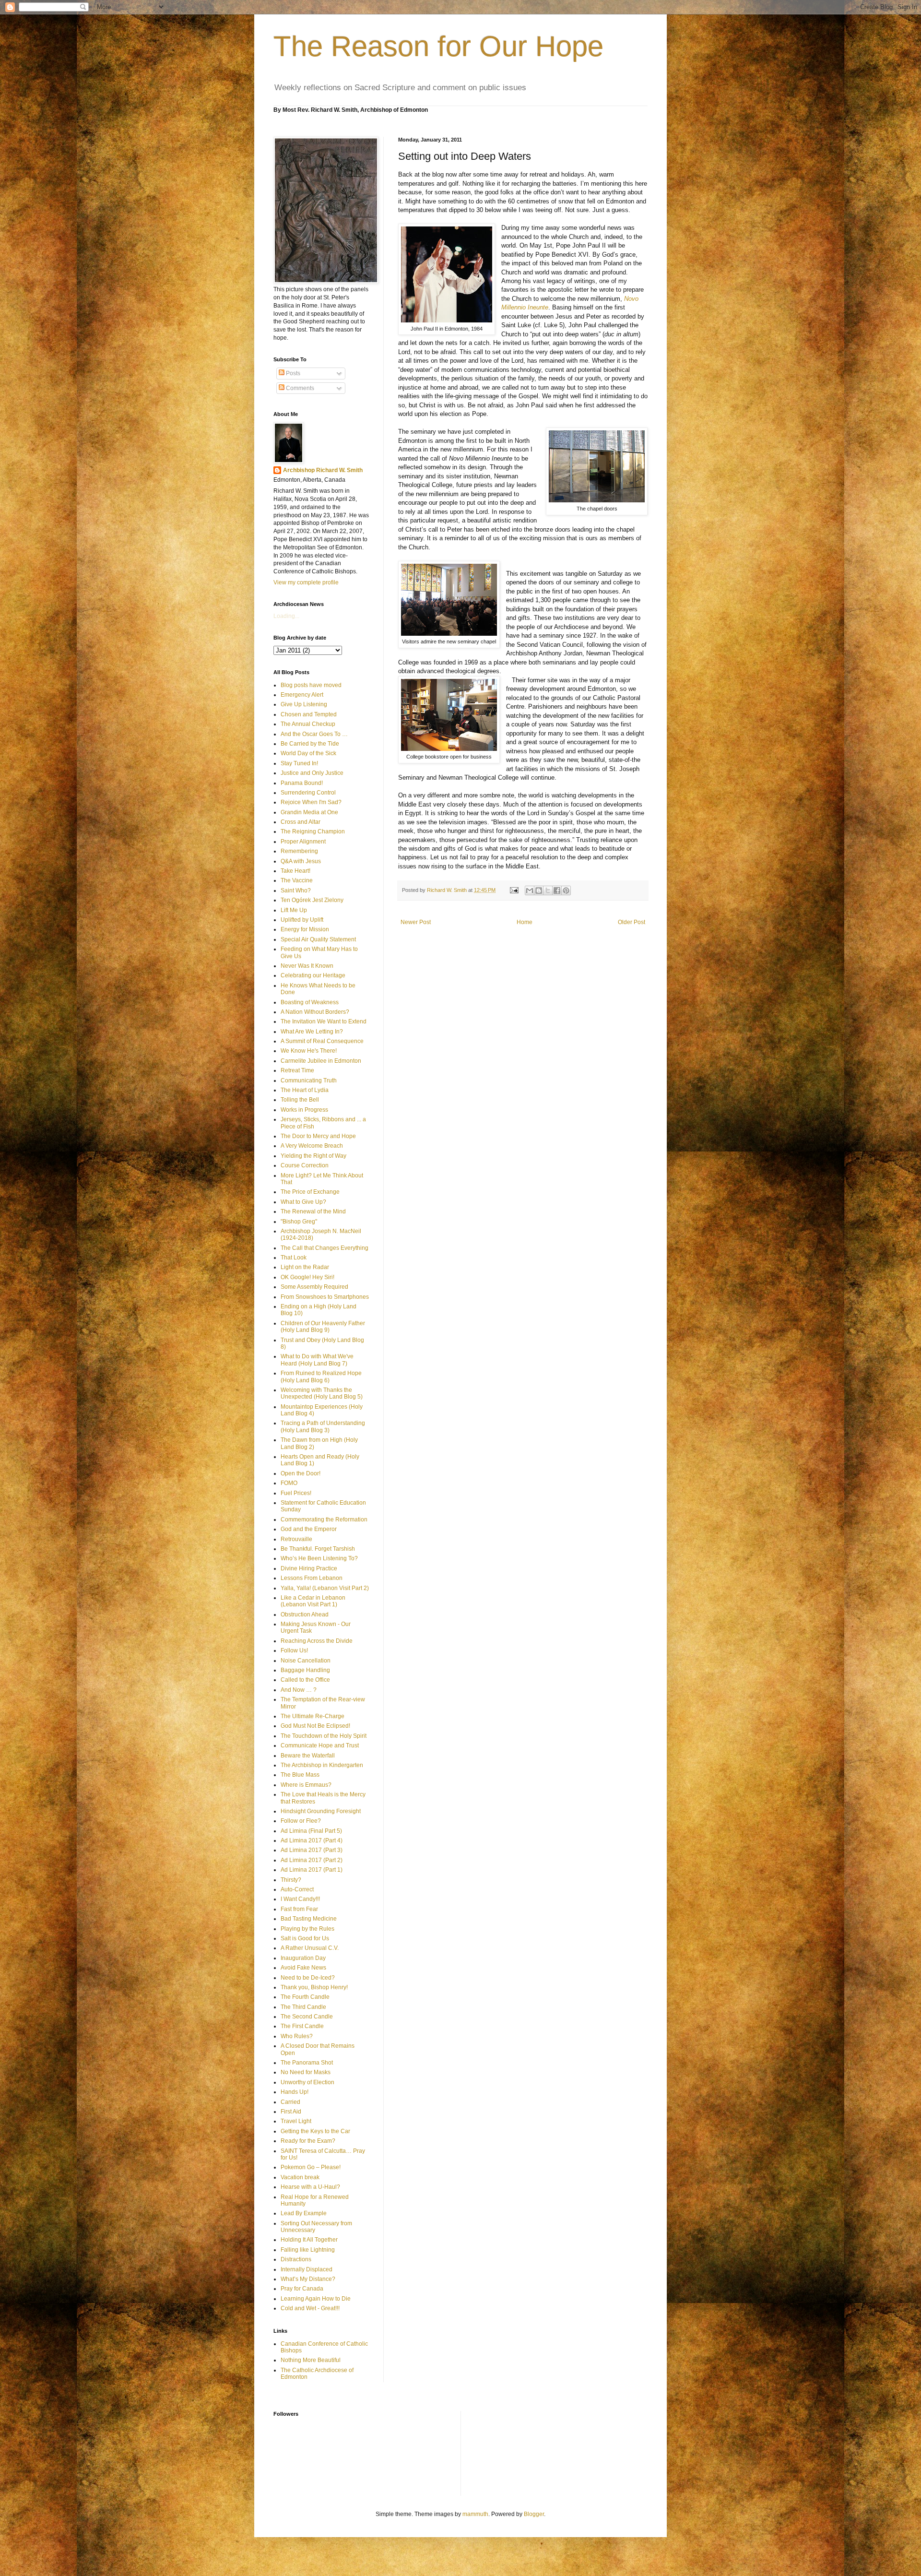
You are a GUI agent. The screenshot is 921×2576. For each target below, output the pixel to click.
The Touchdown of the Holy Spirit (324, 1736)
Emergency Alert (302, 695)
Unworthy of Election (307, 2082)
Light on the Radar (305, 1267)
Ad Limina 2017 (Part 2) (312, 1860)
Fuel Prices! (296, 1493)
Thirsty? (291, 1880)
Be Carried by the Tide (310, 744)
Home (525, 922)
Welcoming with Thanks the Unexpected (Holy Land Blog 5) (322, 1393)
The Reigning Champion (313, 831)
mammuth (475, 2514)
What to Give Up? (303, 1202)
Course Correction (305, 1165)
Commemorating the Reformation (324, 1519)
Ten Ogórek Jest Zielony (312, 900)
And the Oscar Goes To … (314, 734)
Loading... (286, 616)
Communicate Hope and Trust (320, 1745)
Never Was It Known (307, 966)
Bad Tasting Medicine (309, 1919)
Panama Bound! (302, 783)
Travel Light (296, 2121)
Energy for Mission (305, 929)
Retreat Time (297, 1070)
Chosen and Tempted (309, 714)
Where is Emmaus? (306, 1785)
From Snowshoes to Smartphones (325, 1297)
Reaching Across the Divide (317, 1641)
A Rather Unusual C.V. (310, 1948)
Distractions (296, 2259)
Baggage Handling (305, 1670)
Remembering (299, 851)
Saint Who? (296, 890)
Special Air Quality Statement (318, 939)
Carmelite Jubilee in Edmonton (321, 1061)
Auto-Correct (297, 1889)
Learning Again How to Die (316, 2299)
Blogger (534, 2514)
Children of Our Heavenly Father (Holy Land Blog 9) (323, 1327)
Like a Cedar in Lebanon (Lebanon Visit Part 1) (313, 1601)
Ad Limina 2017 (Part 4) (312, 1840)
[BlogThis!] (539, 890)
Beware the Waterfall (308, 1756)
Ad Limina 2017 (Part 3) (312, 1850)
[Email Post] (514, 890)
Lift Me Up (294, 910)
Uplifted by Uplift (302, 920)
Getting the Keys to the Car (315, 2131)
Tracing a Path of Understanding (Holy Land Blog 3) (323, 1426)
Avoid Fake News (303, 1968)
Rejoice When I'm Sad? (311, 802)
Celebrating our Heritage (313, 975)
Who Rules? (297, 2036)
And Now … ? (299, 1690)
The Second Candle (307, 2017)
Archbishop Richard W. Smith (323, 470)
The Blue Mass (300, 1775)
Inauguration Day (303, 1958)
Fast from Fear (299, 1909)
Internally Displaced (307, 2269)
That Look (294, 1258)
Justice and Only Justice (312, 773)
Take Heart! (295, 871)
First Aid (291, 2112)
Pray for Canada (302, 2289)
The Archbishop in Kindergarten (322, 1765)
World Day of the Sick (308, 753)
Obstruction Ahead (305, 1614)
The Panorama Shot (307, 2063)
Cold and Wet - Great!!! (310, 2308)
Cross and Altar (301, 822)
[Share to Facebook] (557, 890)
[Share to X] (548, 890)
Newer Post (416, 922)
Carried (290, 2102)
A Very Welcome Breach (312, 1146)
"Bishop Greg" (299, 1222)
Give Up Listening (304, 704)
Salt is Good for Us (305, 1938)
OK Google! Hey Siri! (307, 1277)
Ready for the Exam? (308, 2141)
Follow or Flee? (301, 1821)
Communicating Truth (309, 1080)
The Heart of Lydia (305, 1090)
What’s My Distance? (308, 2279)
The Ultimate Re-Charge (313, 1716)
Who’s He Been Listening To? (319, 1558)
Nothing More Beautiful (311, 2360)
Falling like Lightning (308, 2250)
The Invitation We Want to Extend (324, 1021)
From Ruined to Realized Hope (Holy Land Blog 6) (321, 1377)
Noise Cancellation (306, 1661)
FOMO (289, 1483)
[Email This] (530, 890)
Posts (292, 373)
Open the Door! (301, 1473)
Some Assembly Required (314, 1287)
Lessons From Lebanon (312, 1578)
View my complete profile (306, 582)
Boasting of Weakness (310, 1002)
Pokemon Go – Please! (311, 2167)
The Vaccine (297, 880)
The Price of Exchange (310, 1192)
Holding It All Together (309, 2240)
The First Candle (302, 2026)
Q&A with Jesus (301, 861)
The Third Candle (303, 2007)
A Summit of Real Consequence (322, 1041)
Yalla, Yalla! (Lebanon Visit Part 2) (325, 1588)
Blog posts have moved (311, 685)
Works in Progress (304, 1110)
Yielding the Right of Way (313, 1156)
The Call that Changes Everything (325, 1248)
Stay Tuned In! (299, 763)
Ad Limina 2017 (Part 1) (312, 1870)
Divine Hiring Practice (309, 1568)
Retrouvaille (296, 1539)
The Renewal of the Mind (313, 1211)
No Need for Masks (306, 2072)
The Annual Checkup (308, 724)
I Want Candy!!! (300, 1899)
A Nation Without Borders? (315, 1012)
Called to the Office (305, 1680)
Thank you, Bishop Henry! (314, 1987)
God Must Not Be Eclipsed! (315, 1726)
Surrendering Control (308, 793)
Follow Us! (294, 1650)
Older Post (632, 922)
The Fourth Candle (305, 1997)
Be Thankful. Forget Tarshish (318, 1549)
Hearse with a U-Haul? (310, 2187)
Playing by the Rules (307, 1929)
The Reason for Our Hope (438, 46)
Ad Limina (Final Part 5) (311, 1831)
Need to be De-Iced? (308, 1978)
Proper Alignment (303, 842)
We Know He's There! (309, 1051)
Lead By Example (304, 2213)
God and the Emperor (309, 1529)
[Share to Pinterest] (566, 890)
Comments (299, 388)
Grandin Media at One (309, 812)
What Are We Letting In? (312, 1032)
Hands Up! (295, 2092)
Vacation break (300, 2177)
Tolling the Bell (300, 1100)
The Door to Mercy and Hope (318, 1136)
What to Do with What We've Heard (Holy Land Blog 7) (317, 1360)
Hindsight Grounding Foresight (321, 1811)
